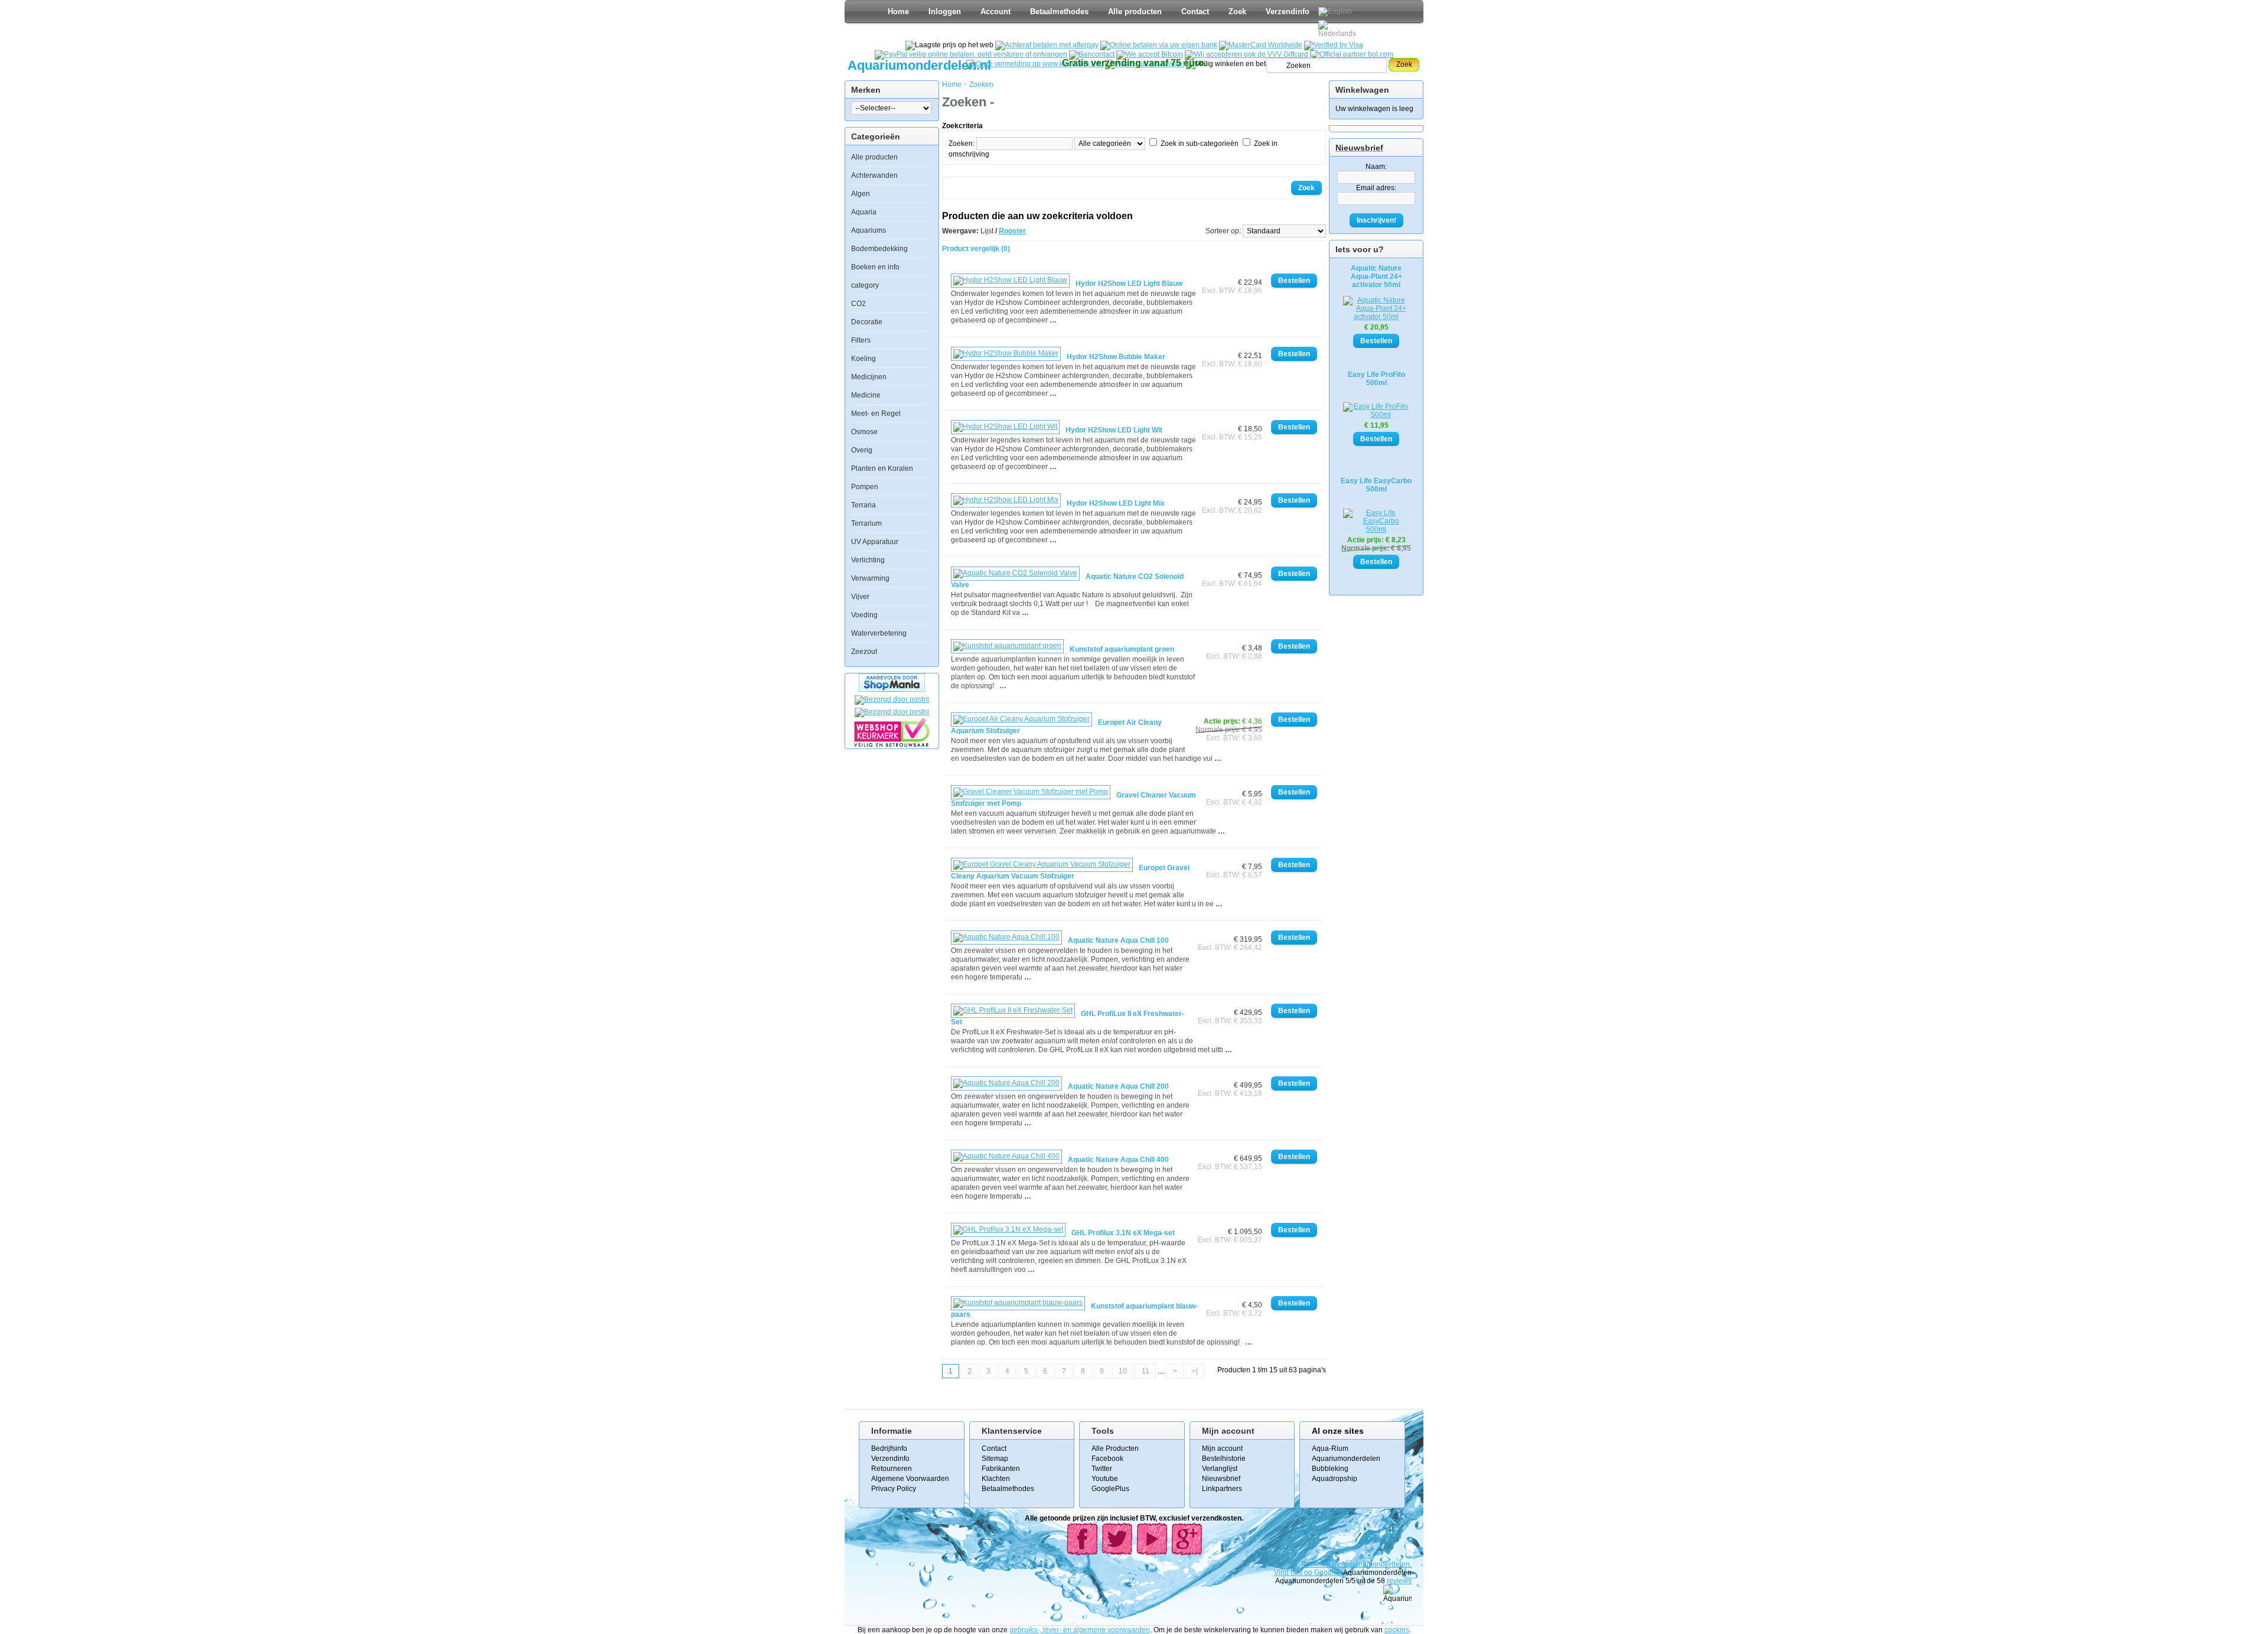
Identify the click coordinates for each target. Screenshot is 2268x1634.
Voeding (864, 615)
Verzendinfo (1288, 12)
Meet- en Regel (876, 414)
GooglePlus (1110, 1489)
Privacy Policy (894, 1489)
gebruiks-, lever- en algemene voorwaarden (1080, 1630)
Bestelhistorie (1224, 1459)
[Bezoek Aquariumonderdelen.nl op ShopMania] (892, 689)
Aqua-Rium (1330, 1449)
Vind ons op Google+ (1308, 1573)
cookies (1397, 1630)
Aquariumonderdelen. (1376, 1564)
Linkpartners (1222, 1489)
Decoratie (867, 322)
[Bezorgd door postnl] (892, 699)
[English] (1335, 12)
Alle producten (1135, 12)
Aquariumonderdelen (1346, 1459)
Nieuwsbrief (1221, 1479)
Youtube (1105, 1479)
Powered (1317, 1564)
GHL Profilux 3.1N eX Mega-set (1123, 1233)
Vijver (860, 597)
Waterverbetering (879, 633)
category (865, 285)
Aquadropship (1335, 1479)
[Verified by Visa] (1334, 45)
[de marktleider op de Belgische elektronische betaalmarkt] (1092, 54)
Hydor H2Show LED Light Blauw (1129, 284)
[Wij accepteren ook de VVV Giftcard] (1247, 54)
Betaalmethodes (1059, 12)
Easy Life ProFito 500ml (1376, 379)
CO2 (858, 304)
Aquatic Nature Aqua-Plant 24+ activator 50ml (1376, 276)
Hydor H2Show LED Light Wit (1114, 430)
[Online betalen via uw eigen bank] (1159, 45)
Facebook (1107, 1459)
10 (1123, 1371)
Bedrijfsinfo (889, 1449)
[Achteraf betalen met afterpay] (1047, 45)
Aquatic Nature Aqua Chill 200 (1118, 1086)
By (1337, 1564)
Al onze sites (1338, 1431)
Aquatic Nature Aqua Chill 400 (1118, 1160)
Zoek (1237, 12)
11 (1146, 1371)
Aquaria (864, 212)
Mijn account (1222, 1449)
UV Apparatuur (875, 542)
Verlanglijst (1220, 1469)
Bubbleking (1330, 1469)
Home (898, 12)
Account (995, 12)
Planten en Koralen (882, 468)
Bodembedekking (879, 249)
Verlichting (868, 560)
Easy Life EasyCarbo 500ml (1376, 485)
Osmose (864, 432)
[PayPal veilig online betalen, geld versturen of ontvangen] (971, 54)
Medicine (866, 395)
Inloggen (945, 12)
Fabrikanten (1001, 1469)
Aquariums (869, 230)
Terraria (863, 505)
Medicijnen (869, 377)
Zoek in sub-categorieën (1200, 144)
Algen (861, 194)
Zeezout (864, 652)
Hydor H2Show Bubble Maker (1116, 357)
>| (1195, 1371)
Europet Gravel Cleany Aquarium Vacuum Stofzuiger (1070, 872)
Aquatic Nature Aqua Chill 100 (1118, 940)
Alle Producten (1115, 1449)
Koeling (863, 359)
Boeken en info (875, 267)
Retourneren (892, 1469)
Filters (861, 340)
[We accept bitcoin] (1150, 54)
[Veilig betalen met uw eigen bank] (892, 712)
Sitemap (995, 1459)
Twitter (1102, 1469)
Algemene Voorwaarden (910, 1479)
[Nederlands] (1339, 29)
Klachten (996, 1479)
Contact (1195, 12)
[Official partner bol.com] (1352, 54)
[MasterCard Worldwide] (1261, 45)
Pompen (865, 487)
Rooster (1012, 231)
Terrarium (866, 523)
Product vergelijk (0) (976, 249)
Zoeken (981, 84)
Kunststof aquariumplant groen (1122, 649)
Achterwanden (874, 175)
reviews (1399, 1581)
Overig (862, 450)
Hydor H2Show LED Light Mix (1116, 503)
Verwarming (870, 578)
